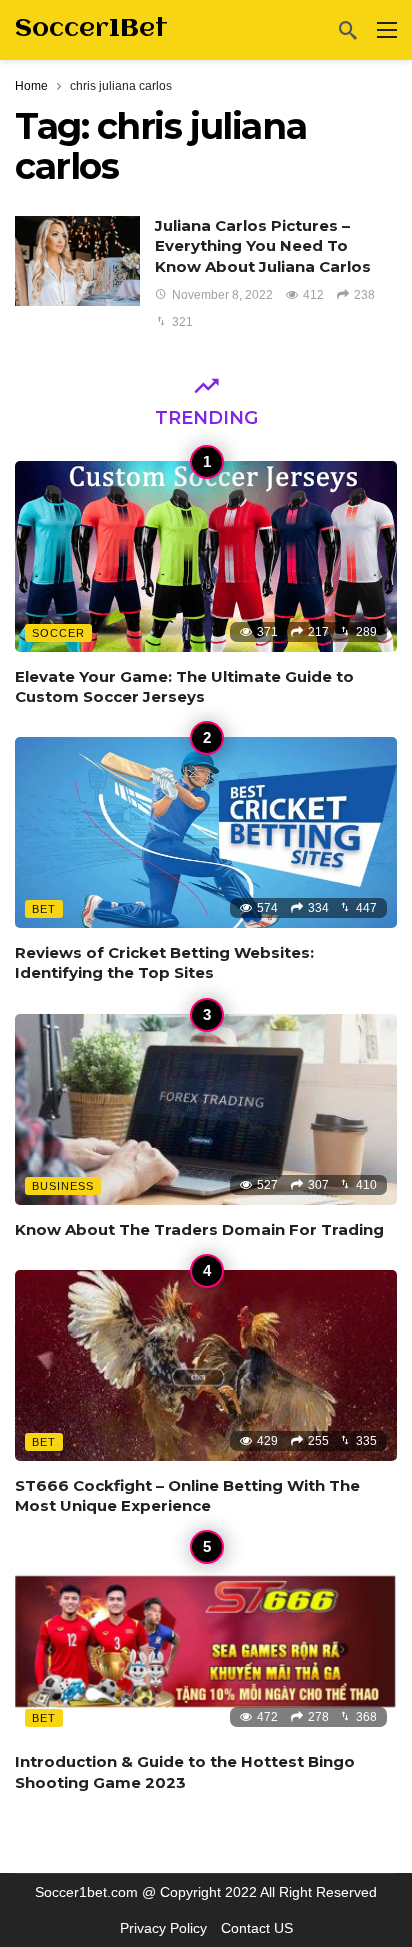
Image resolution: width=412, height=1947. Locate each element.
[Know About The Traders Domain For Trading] (206, 1109)
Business (63, 1186)
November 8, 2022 (222, 295)
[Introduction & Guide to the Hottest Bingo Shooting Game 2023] (206, 1641)
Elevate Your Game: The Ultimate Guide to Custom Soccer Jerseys (184, 686)
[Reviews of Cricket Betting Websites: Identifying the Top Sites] (206, 832)
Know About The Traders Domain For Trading (199, 1229)
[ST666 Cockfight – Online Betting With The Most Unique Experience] (206, 1365)
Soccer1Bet (91, 29)
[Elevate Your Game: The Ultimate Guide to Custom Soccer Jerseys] (206, 556)
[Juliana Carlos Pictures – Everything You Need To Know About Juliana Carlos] (77, 260)
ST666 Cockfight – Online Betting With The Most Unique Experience (187, 1495)
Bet (44, 909)
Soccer (58, 633)
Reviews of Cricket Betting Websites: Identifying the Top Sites (164, 962)
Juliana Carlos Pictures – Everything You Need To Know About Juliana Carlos (263, 246)
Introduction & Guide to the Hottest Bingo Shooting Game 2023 (185, 1771)
